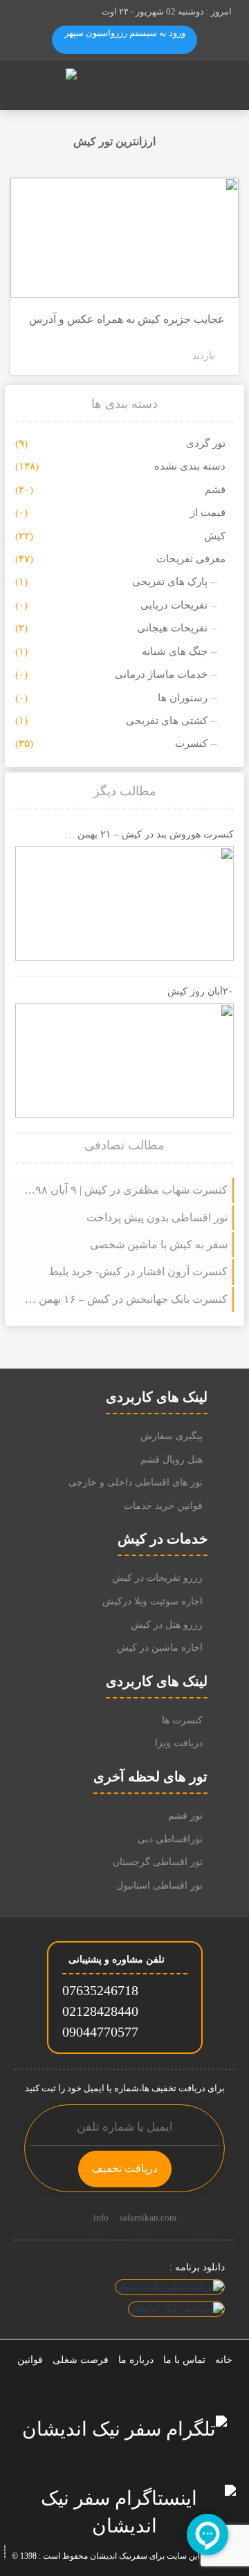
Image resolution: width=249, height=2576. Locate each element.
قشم (215, 490)
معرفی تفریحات (191, 559)
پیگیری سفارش (172, 1436)
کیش (215, 536)
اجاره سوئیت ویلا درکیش (153, 1601)
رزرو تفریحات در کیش (157, 1578)
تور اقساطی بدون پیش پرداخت (157, 1217)
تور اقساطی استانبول (159, 1885)
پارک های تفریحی (170, 582)
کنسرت (191, 743)
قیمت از (208, 512)
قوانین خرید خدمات (163, 1506)
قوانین (30, 2360)
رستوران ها (183, 698)
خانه (224, 2360)
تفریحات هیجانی (172, 628)
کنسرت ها (182, 1720)
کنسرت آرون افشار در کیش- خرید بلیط (138, 1271)
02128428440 (100, 2011)
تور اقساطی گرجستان (158, 1862)
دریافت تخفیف (124, 2168)
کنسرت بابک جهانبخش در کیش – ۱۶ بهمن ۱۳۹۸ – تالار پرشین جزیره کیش (125, 1299)
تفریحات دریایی (174, 605)
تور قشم (185, 1816)
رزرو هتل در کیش (167, 1625)
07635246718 (100, 1990)
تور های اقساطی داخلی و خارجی (136, 1482)
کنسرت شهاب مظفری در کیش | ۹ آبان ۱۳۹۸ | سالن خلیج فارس (125, 1190)
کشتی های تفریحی (167, 721)
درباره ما (136, 2360)
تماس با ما (184, 2360)
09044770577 (100, 2032)
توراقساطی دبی (170, 1839)
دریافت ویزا (179, 1743)
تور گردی (206, 443)
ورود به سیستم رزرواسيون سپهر (125, 33)
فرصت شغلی (81, 2360)
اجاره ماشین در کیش (160, 1648)
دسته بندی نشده (190, 466)
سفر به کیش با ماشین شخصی (159, 1244)
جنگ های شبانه (175, 651)
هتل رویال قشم (172, 1460)
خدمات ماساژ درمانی (161, 674)
